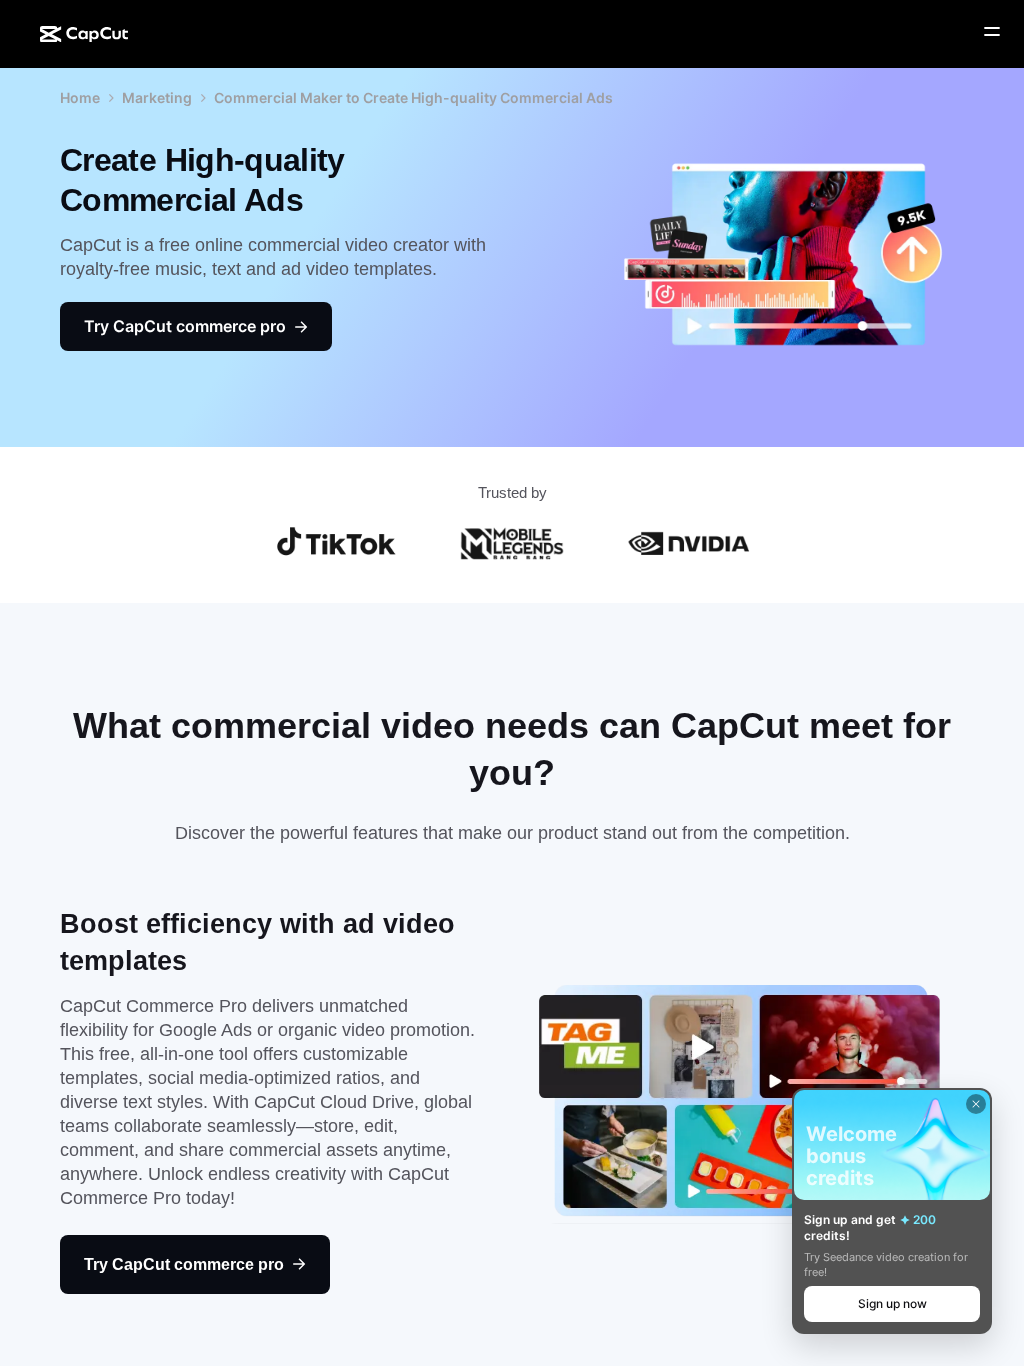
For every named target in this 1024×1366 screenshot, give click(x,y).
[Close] (976, 1104)
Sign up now (892, 1303)
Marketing (157, 97)
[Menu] (992, 32)
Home (80, 97)
